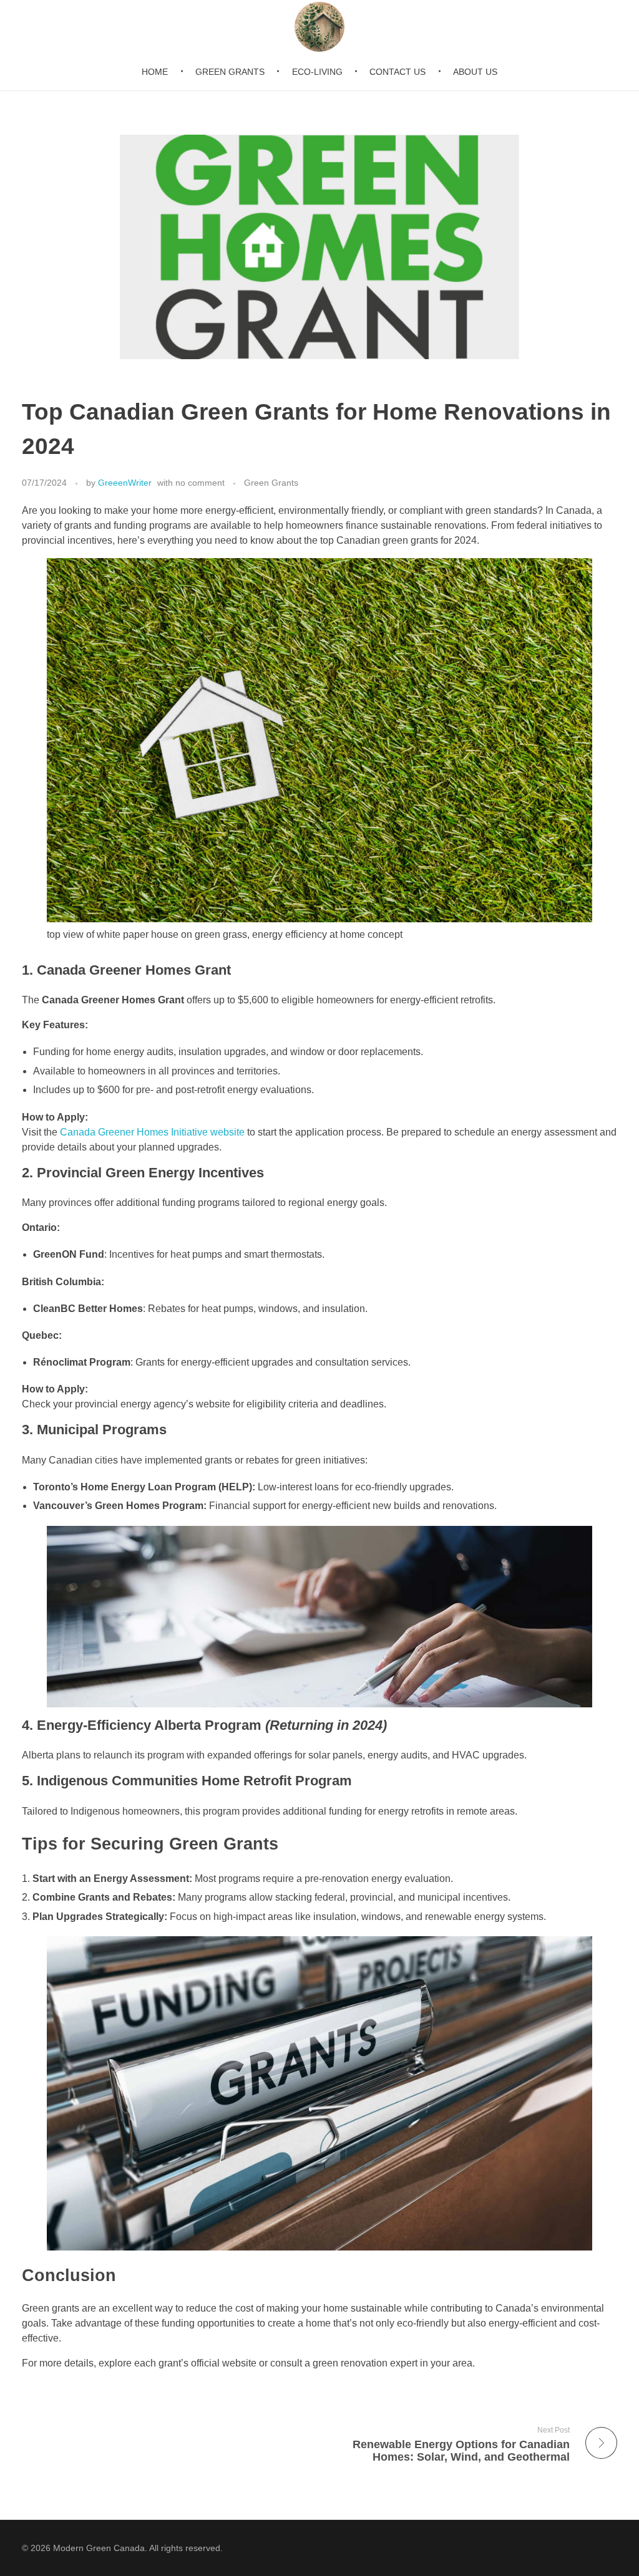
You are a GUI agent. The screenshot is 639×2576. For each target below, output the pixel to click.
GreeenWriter (125, 483)
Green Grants (271, 483)
